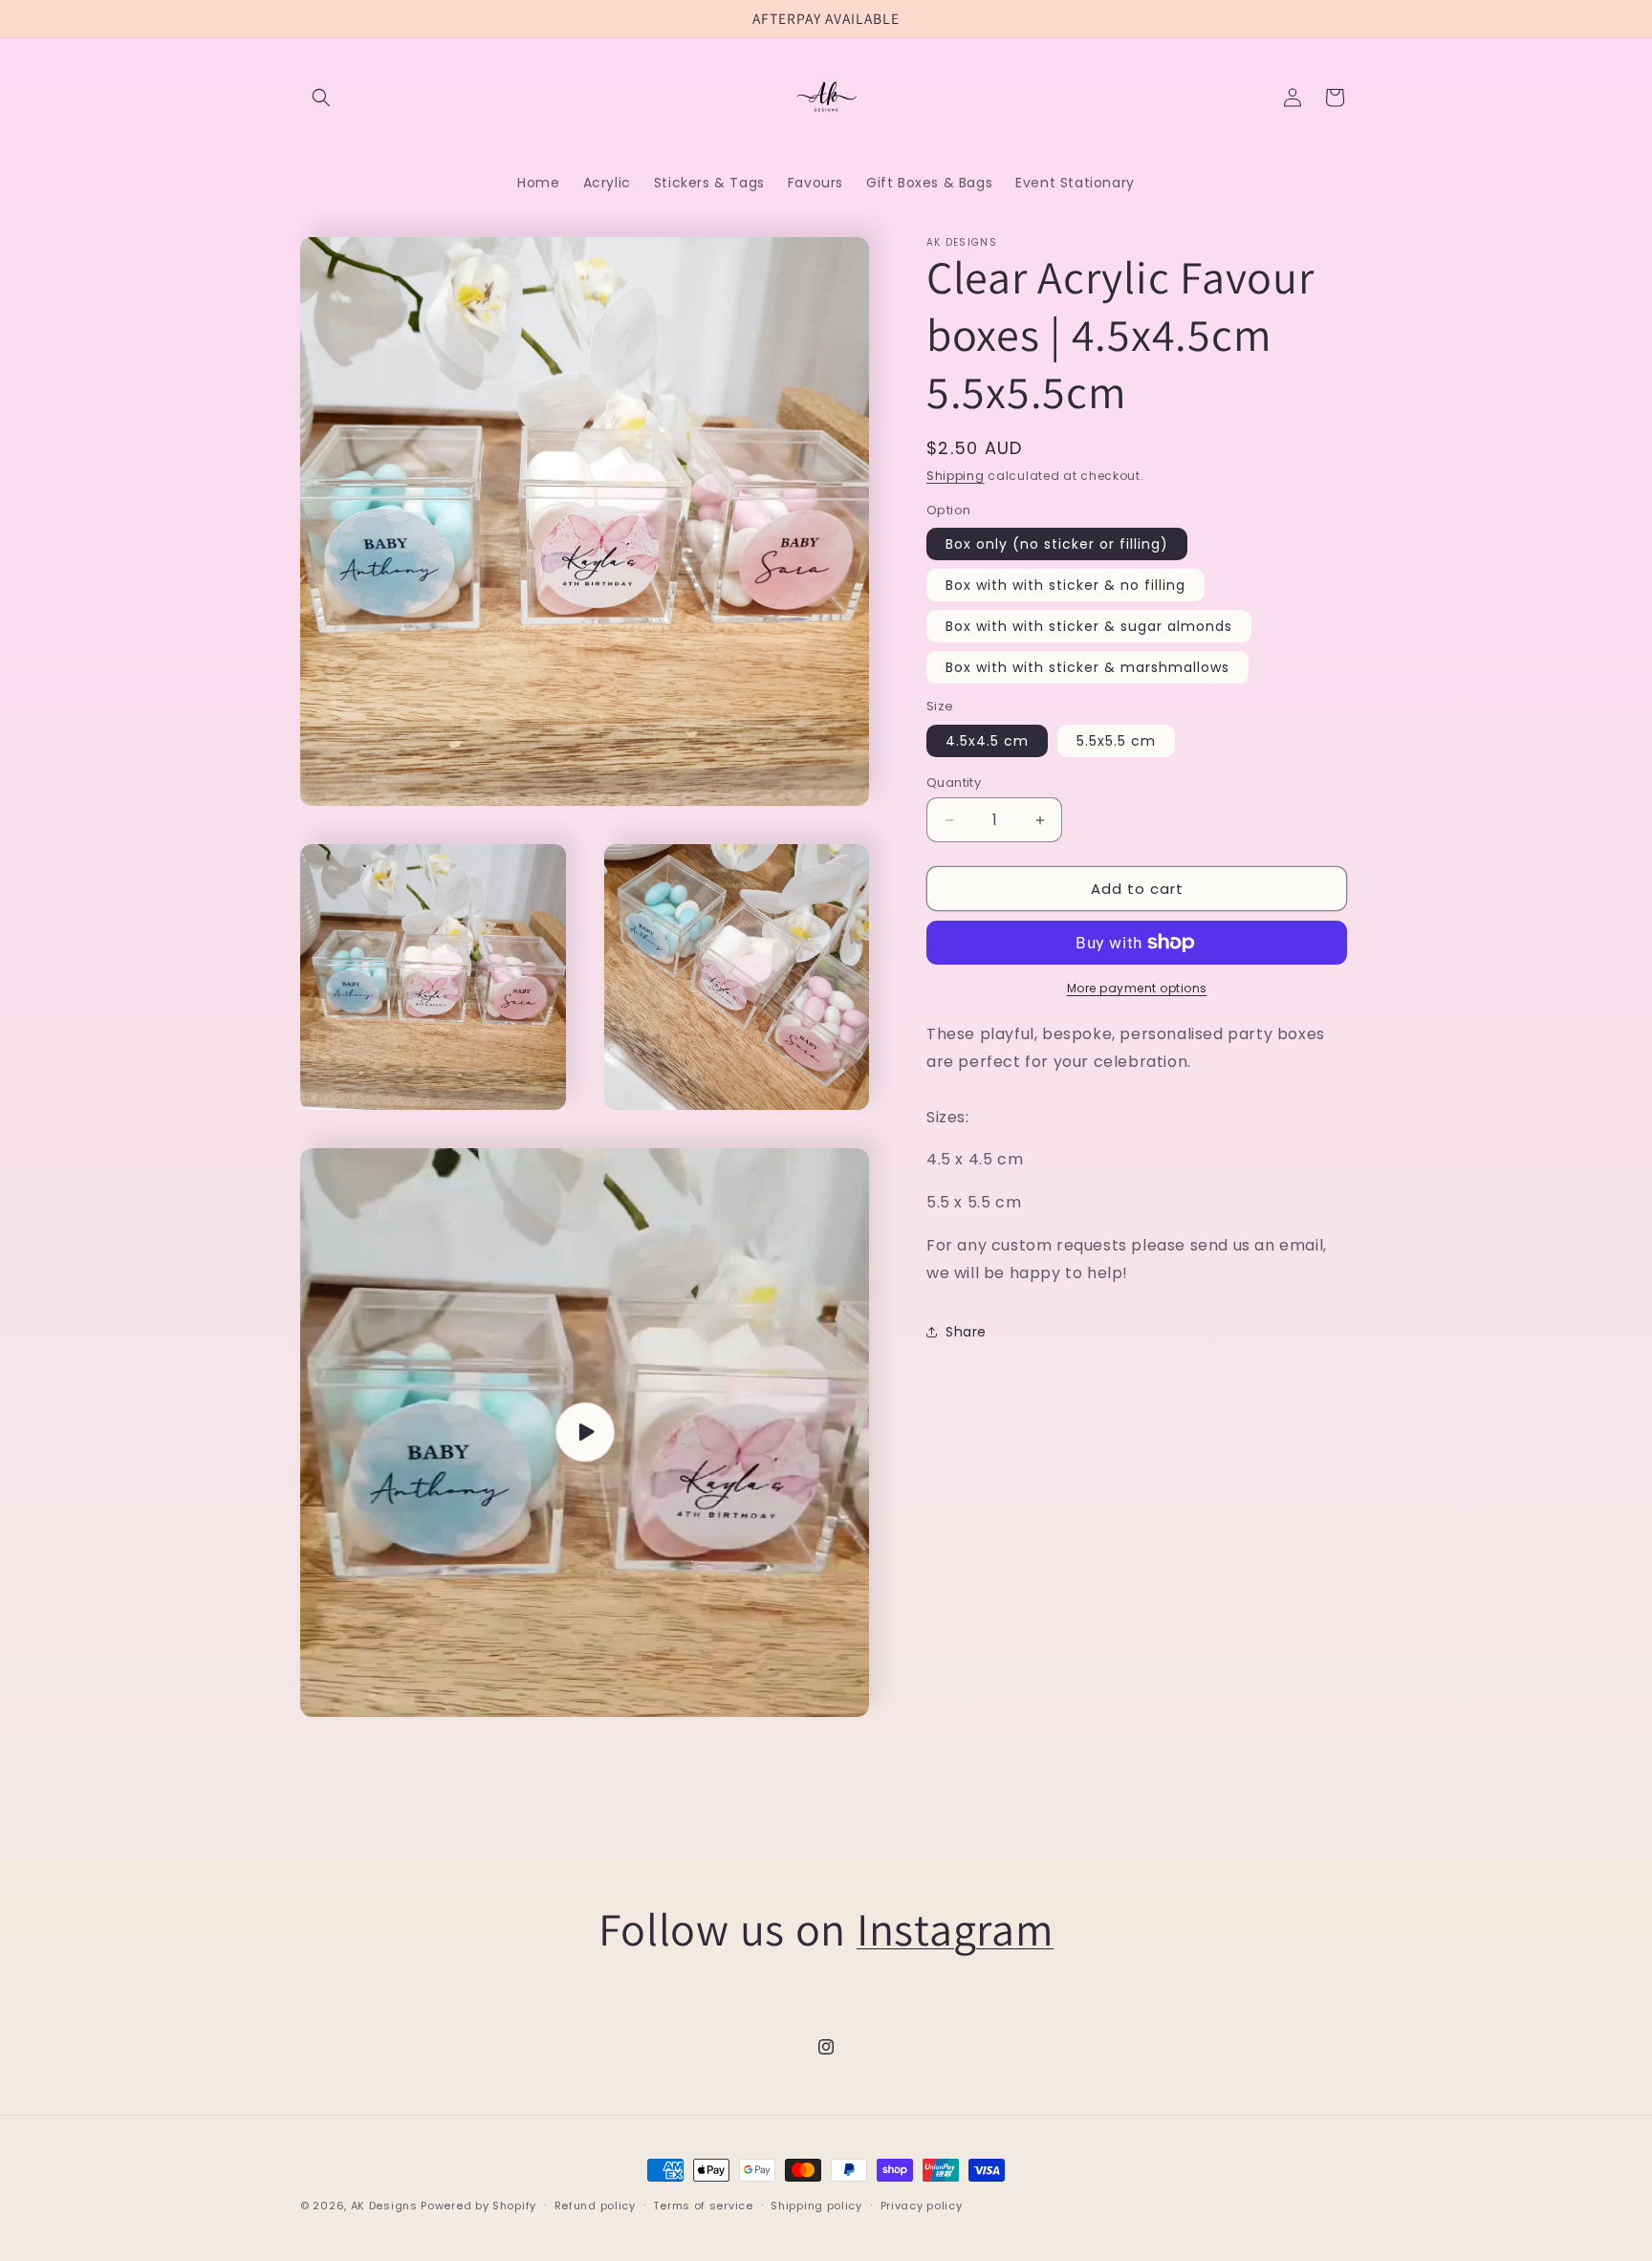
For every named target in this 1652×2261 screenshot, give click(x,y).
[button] (321, 98)
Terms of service (703, 2206)
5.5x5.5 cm (1116, 741)
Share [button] (966, 1332)
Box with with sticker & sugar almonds (1089, 626)
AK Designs (384, 2206)
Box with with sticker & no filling (1065, 585)
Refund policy (595, 2206)
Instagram (955, 1929)
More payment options (1137, 988)
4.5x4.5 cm (987, 741)
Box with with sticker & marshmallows (1087, 667)
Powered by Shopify (478, 2206)
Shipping (956, 476)
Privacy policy (922, 2206)
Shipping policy (816, 2206)
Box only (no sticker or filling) (1057, 544)
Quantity (954, 783)
